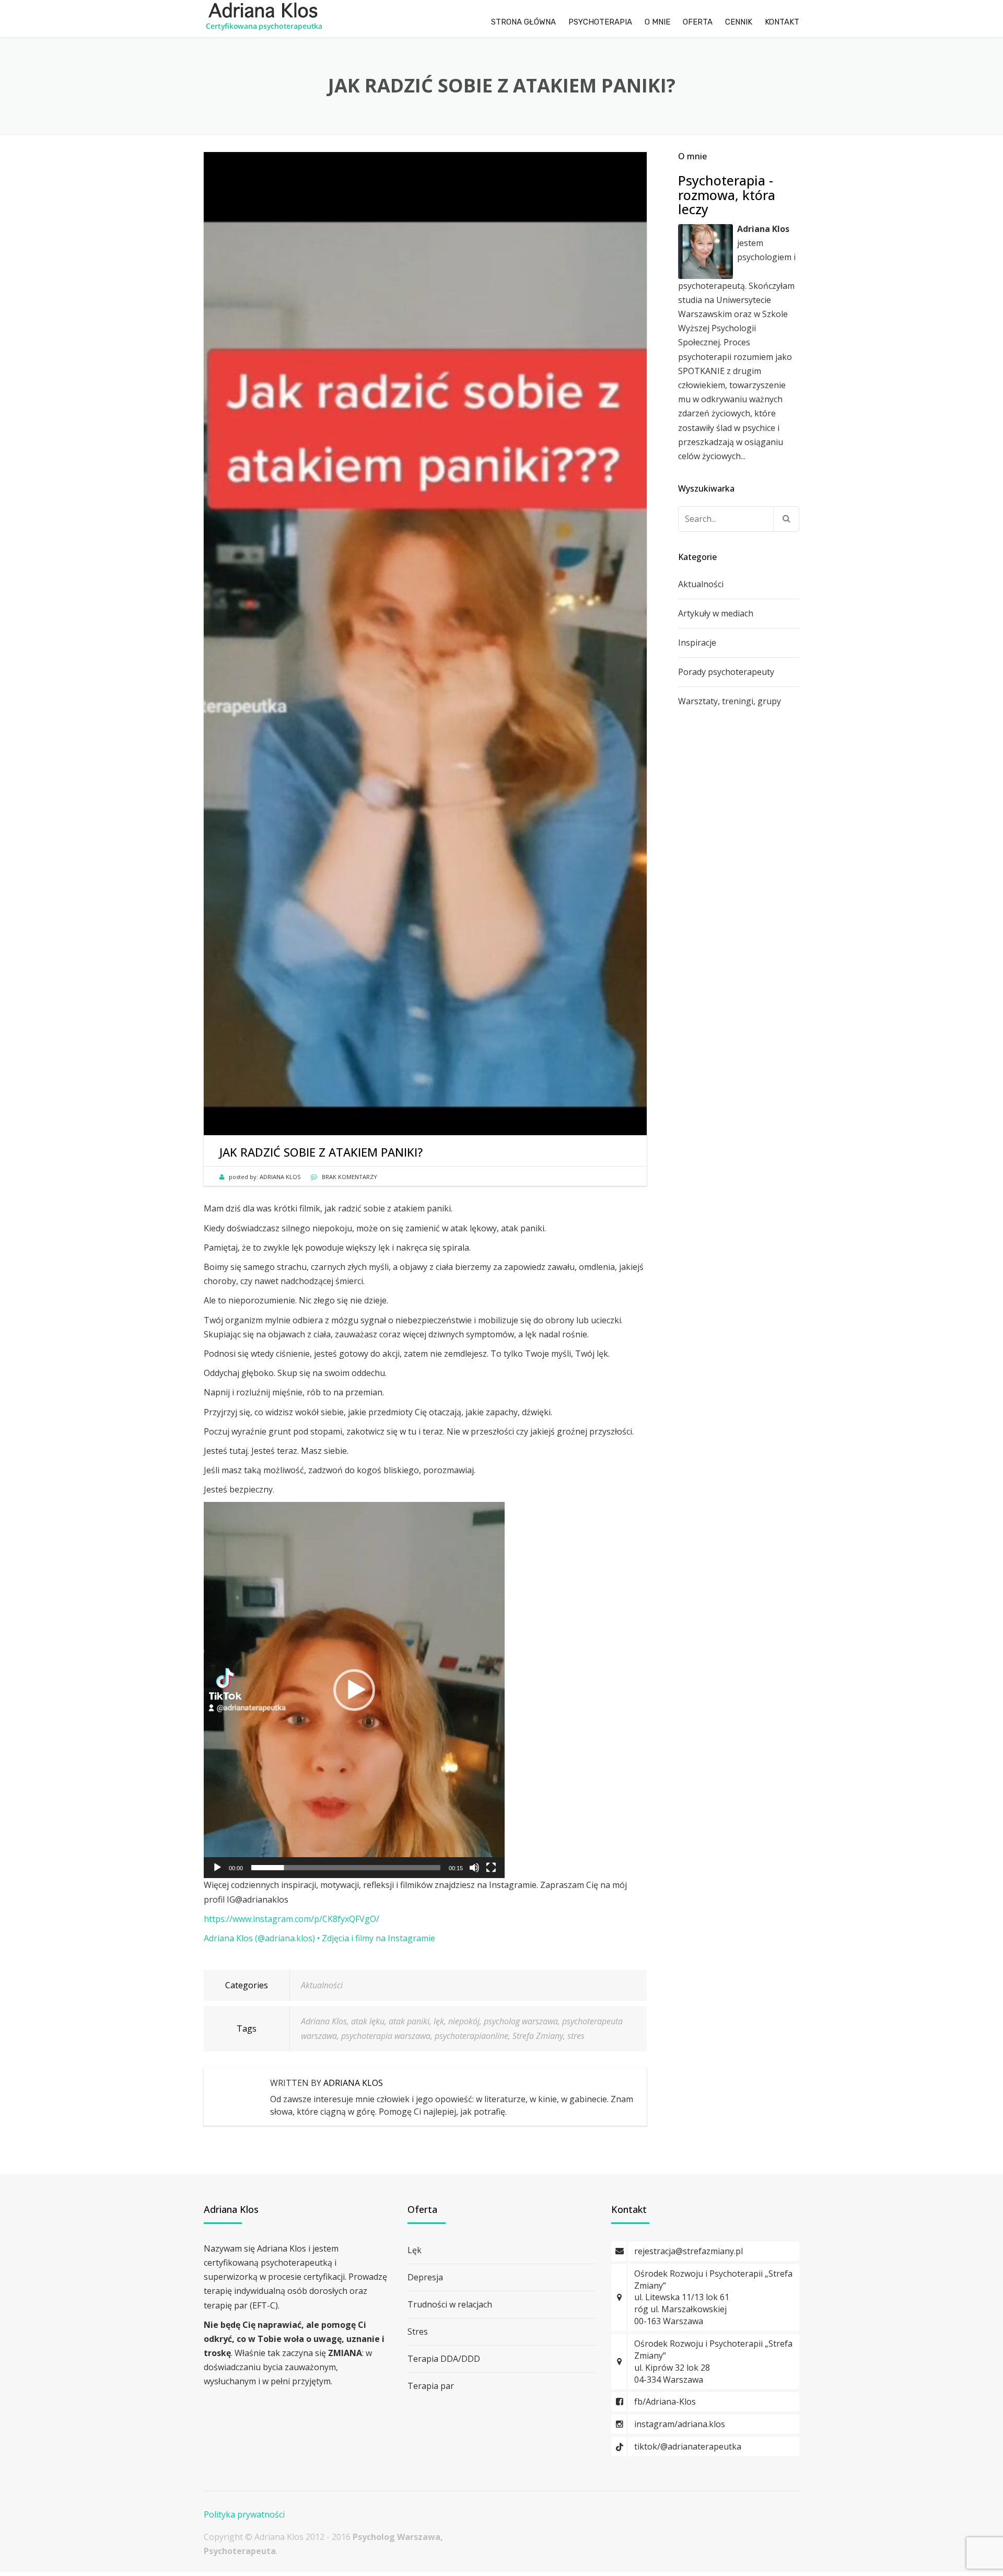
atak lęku (368, 2021)
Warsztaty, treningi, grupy (730, 701)
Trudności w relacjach (450, 2304)
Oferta (698, 22)
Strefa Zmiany (538, 2036)
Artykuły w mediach (716, 613)
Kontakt (782, 22)
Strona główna (523, 22)
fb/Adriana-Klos (665, 2402)
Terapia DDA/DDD (444, 2359)
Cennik (739, 22)
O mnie (657, 22)
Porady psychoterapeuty (726, 672)
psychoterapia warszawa (386, 2036)
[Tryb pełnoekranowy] (491, 1868)
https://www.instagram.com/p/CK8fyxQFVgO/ (291, 1919)
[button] (354, 1690)
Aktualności (322, 1985)
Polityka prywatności (244, 2514)
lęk (439, 2021)
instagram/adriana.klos (680, 2424)
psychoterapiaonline (471, 2036)
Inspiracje (697, 643)
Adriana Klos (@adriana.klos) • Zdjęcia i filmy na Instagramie (319, 1938)
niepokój (464, 2021)
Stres (418, 2332)
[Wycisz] (474, 1868)
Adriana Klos (324, 2021)
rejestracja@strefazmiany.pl (689, 2251)
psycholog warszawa (521, 2021)
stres (576, 2036)
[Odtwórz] (217, 1868)
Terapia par (431, 2386)
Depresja (425, 2277)
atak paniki (409, 2021)
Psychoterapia (600, 22)
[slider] (346, 1868)
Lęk (415, 2250)
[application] (354, 1690)
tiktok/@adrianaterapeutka (688, 2446)
